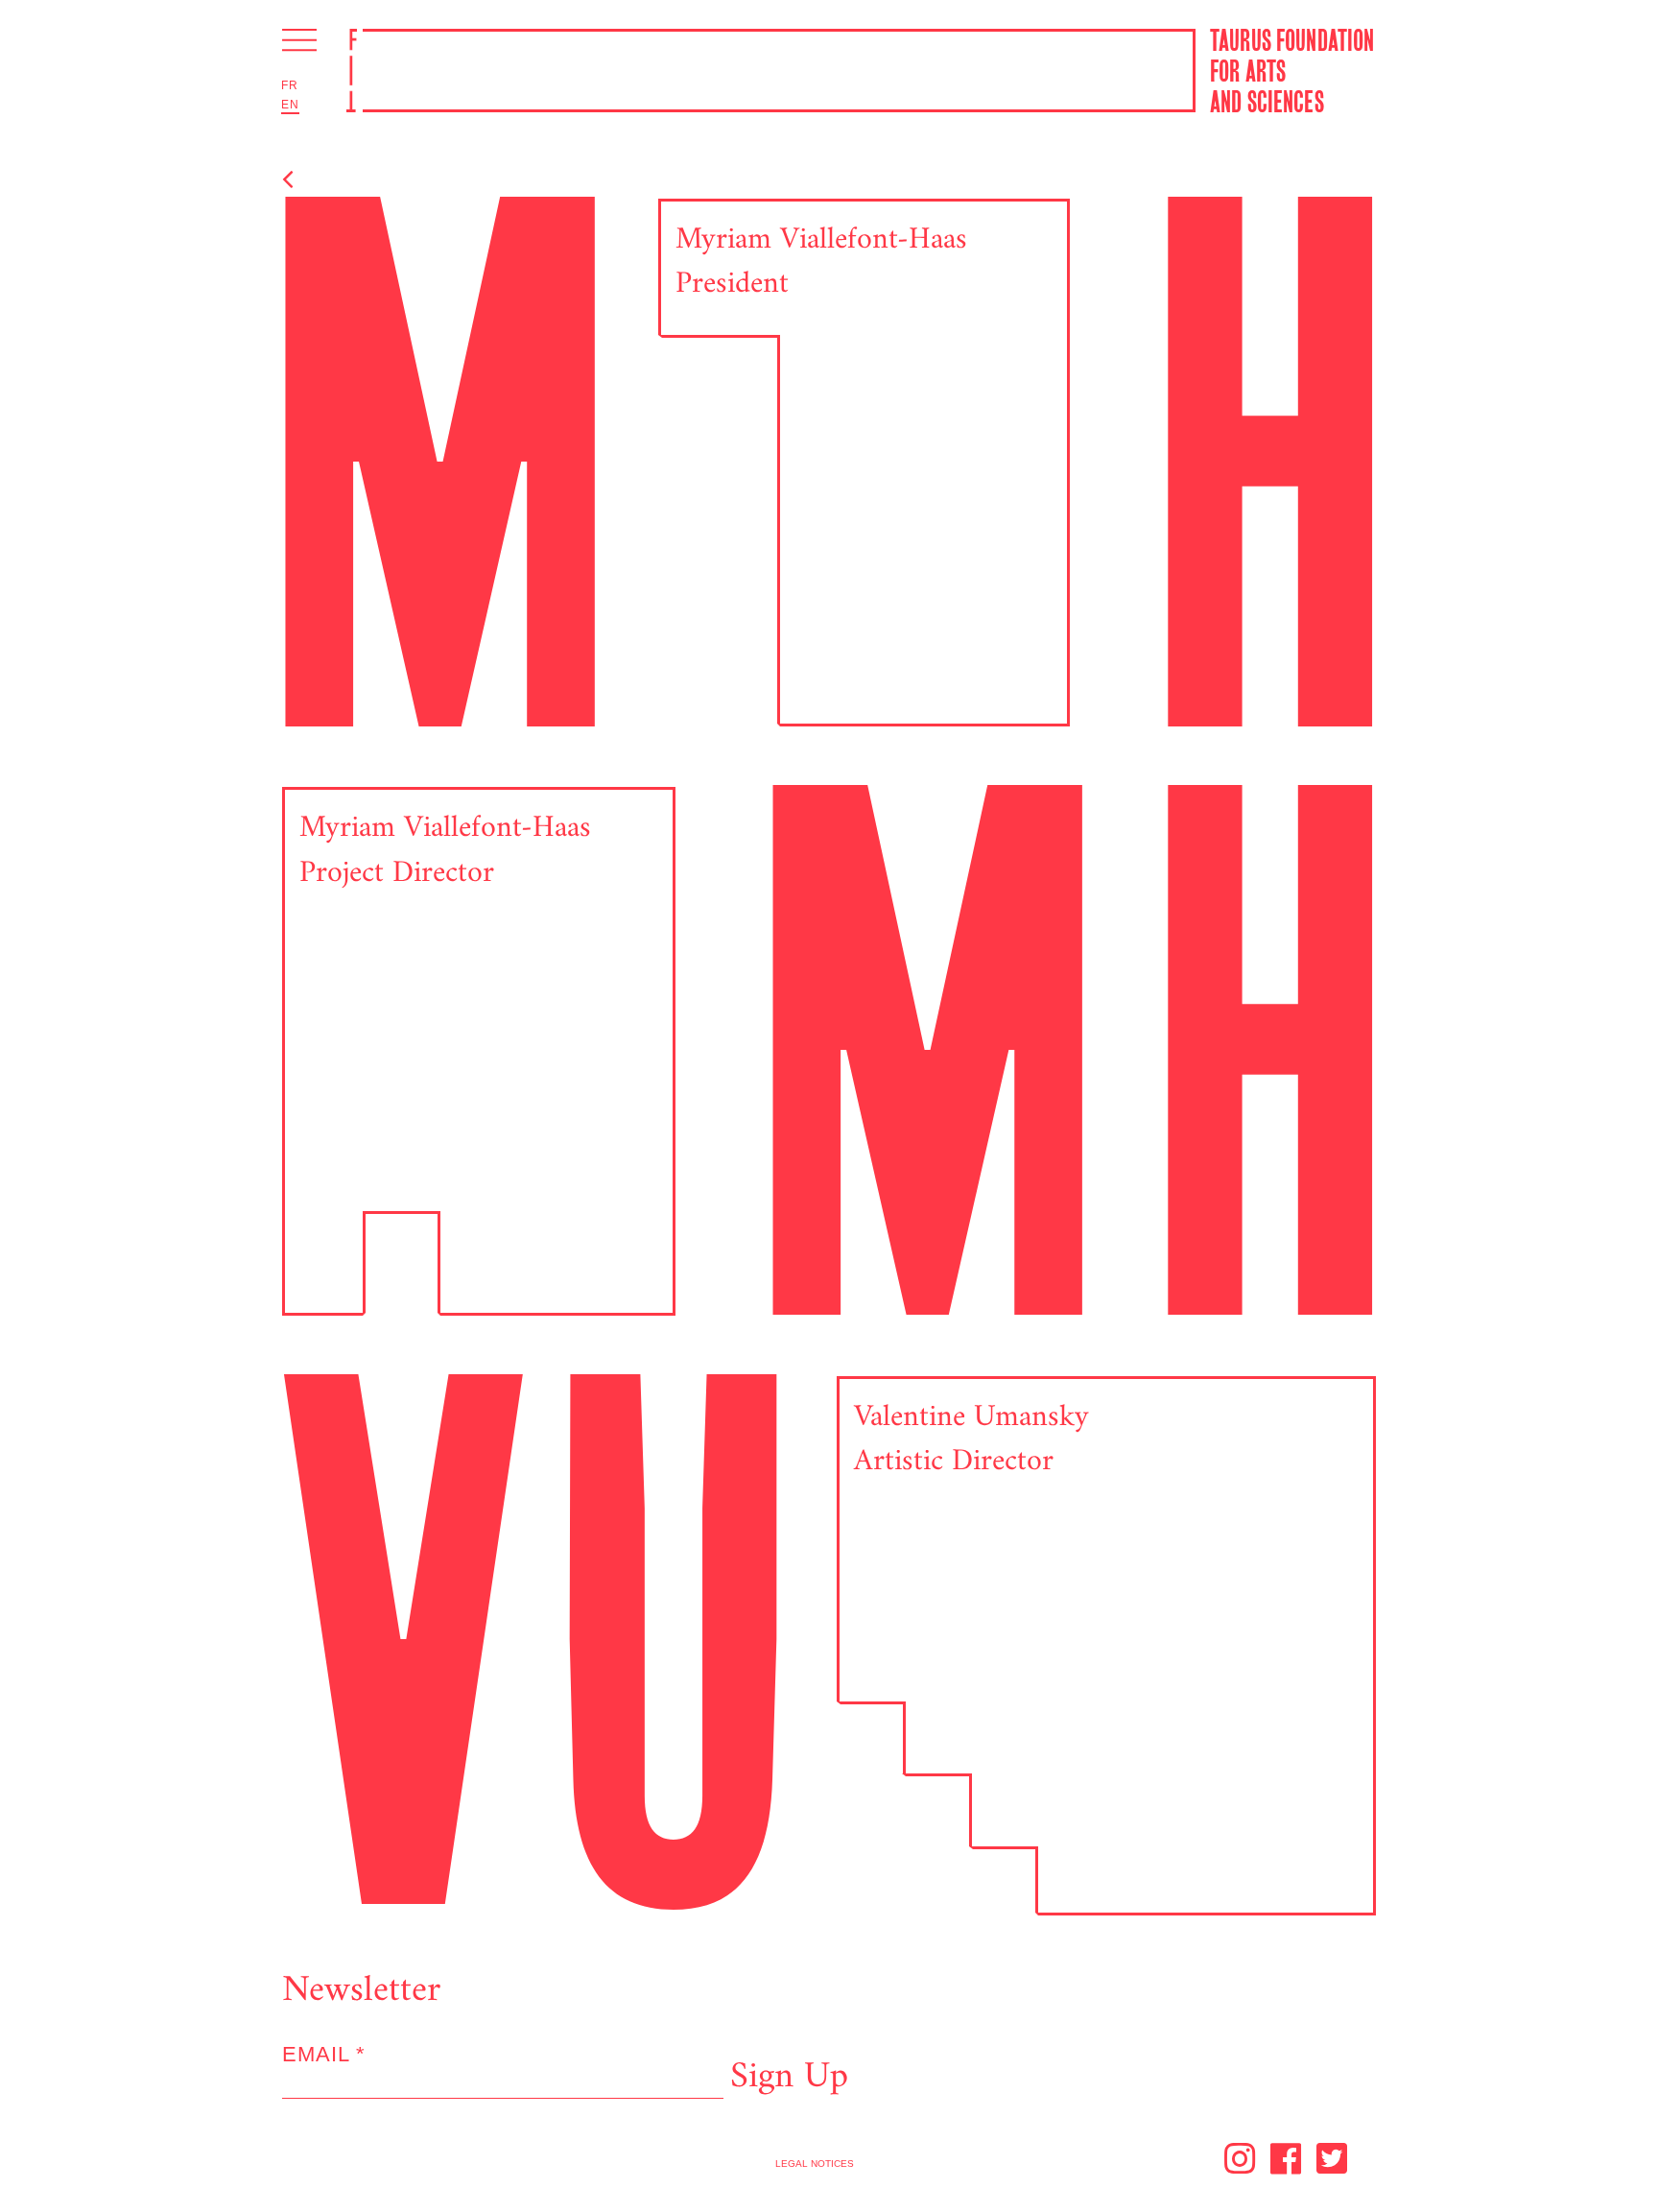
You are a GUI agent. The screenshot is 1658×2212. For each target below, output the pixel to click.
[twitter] (1328, 2164)
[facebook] (1287, 2164)
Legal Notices (815, 2164)
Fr (290, 85)
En (290, 105)
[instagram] (1241, 2164)
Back (323, 182)
